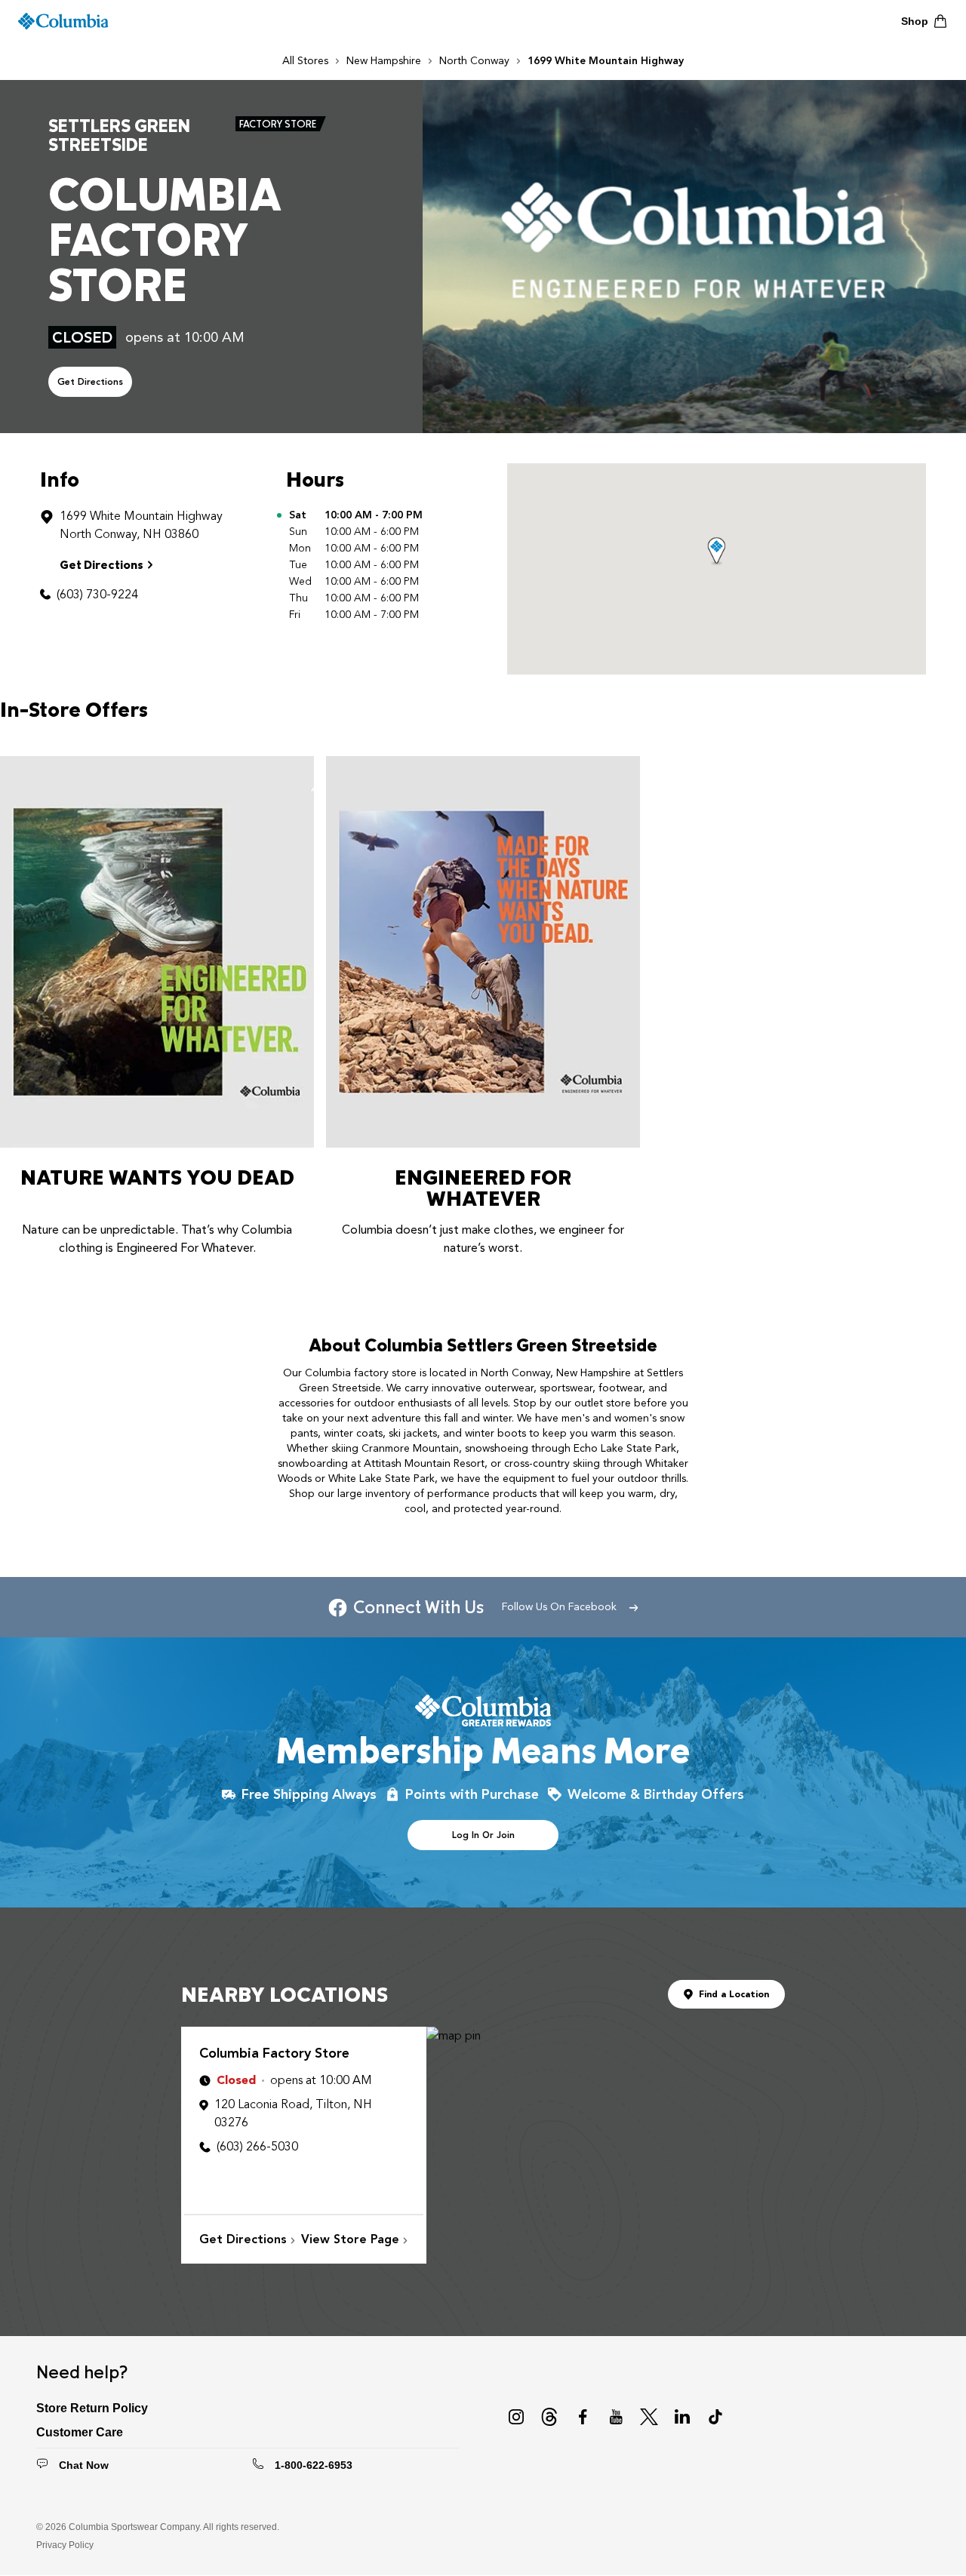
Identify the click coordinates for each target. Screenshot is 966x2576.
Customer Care (80, 2432)
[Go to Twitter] (649, 2417)
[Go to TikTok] (715, 2417)
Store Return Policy (92, 2408)
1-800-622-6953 (314, 2465)
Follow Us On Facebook (559, 1607)
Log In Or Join (483, 1835)
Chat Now (84, 2465)
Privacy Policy (65, 2545)
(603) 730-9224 (97, 595)
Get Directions (90, 382)
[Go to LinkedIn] (682, 2417)
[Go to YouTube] (616, 2417)
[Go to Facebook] (583, 2417)
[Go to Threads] (549, 2417)
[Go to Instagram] (516, 2417)
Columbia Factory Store (274, 2053)
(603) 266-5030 (257, 2147)
